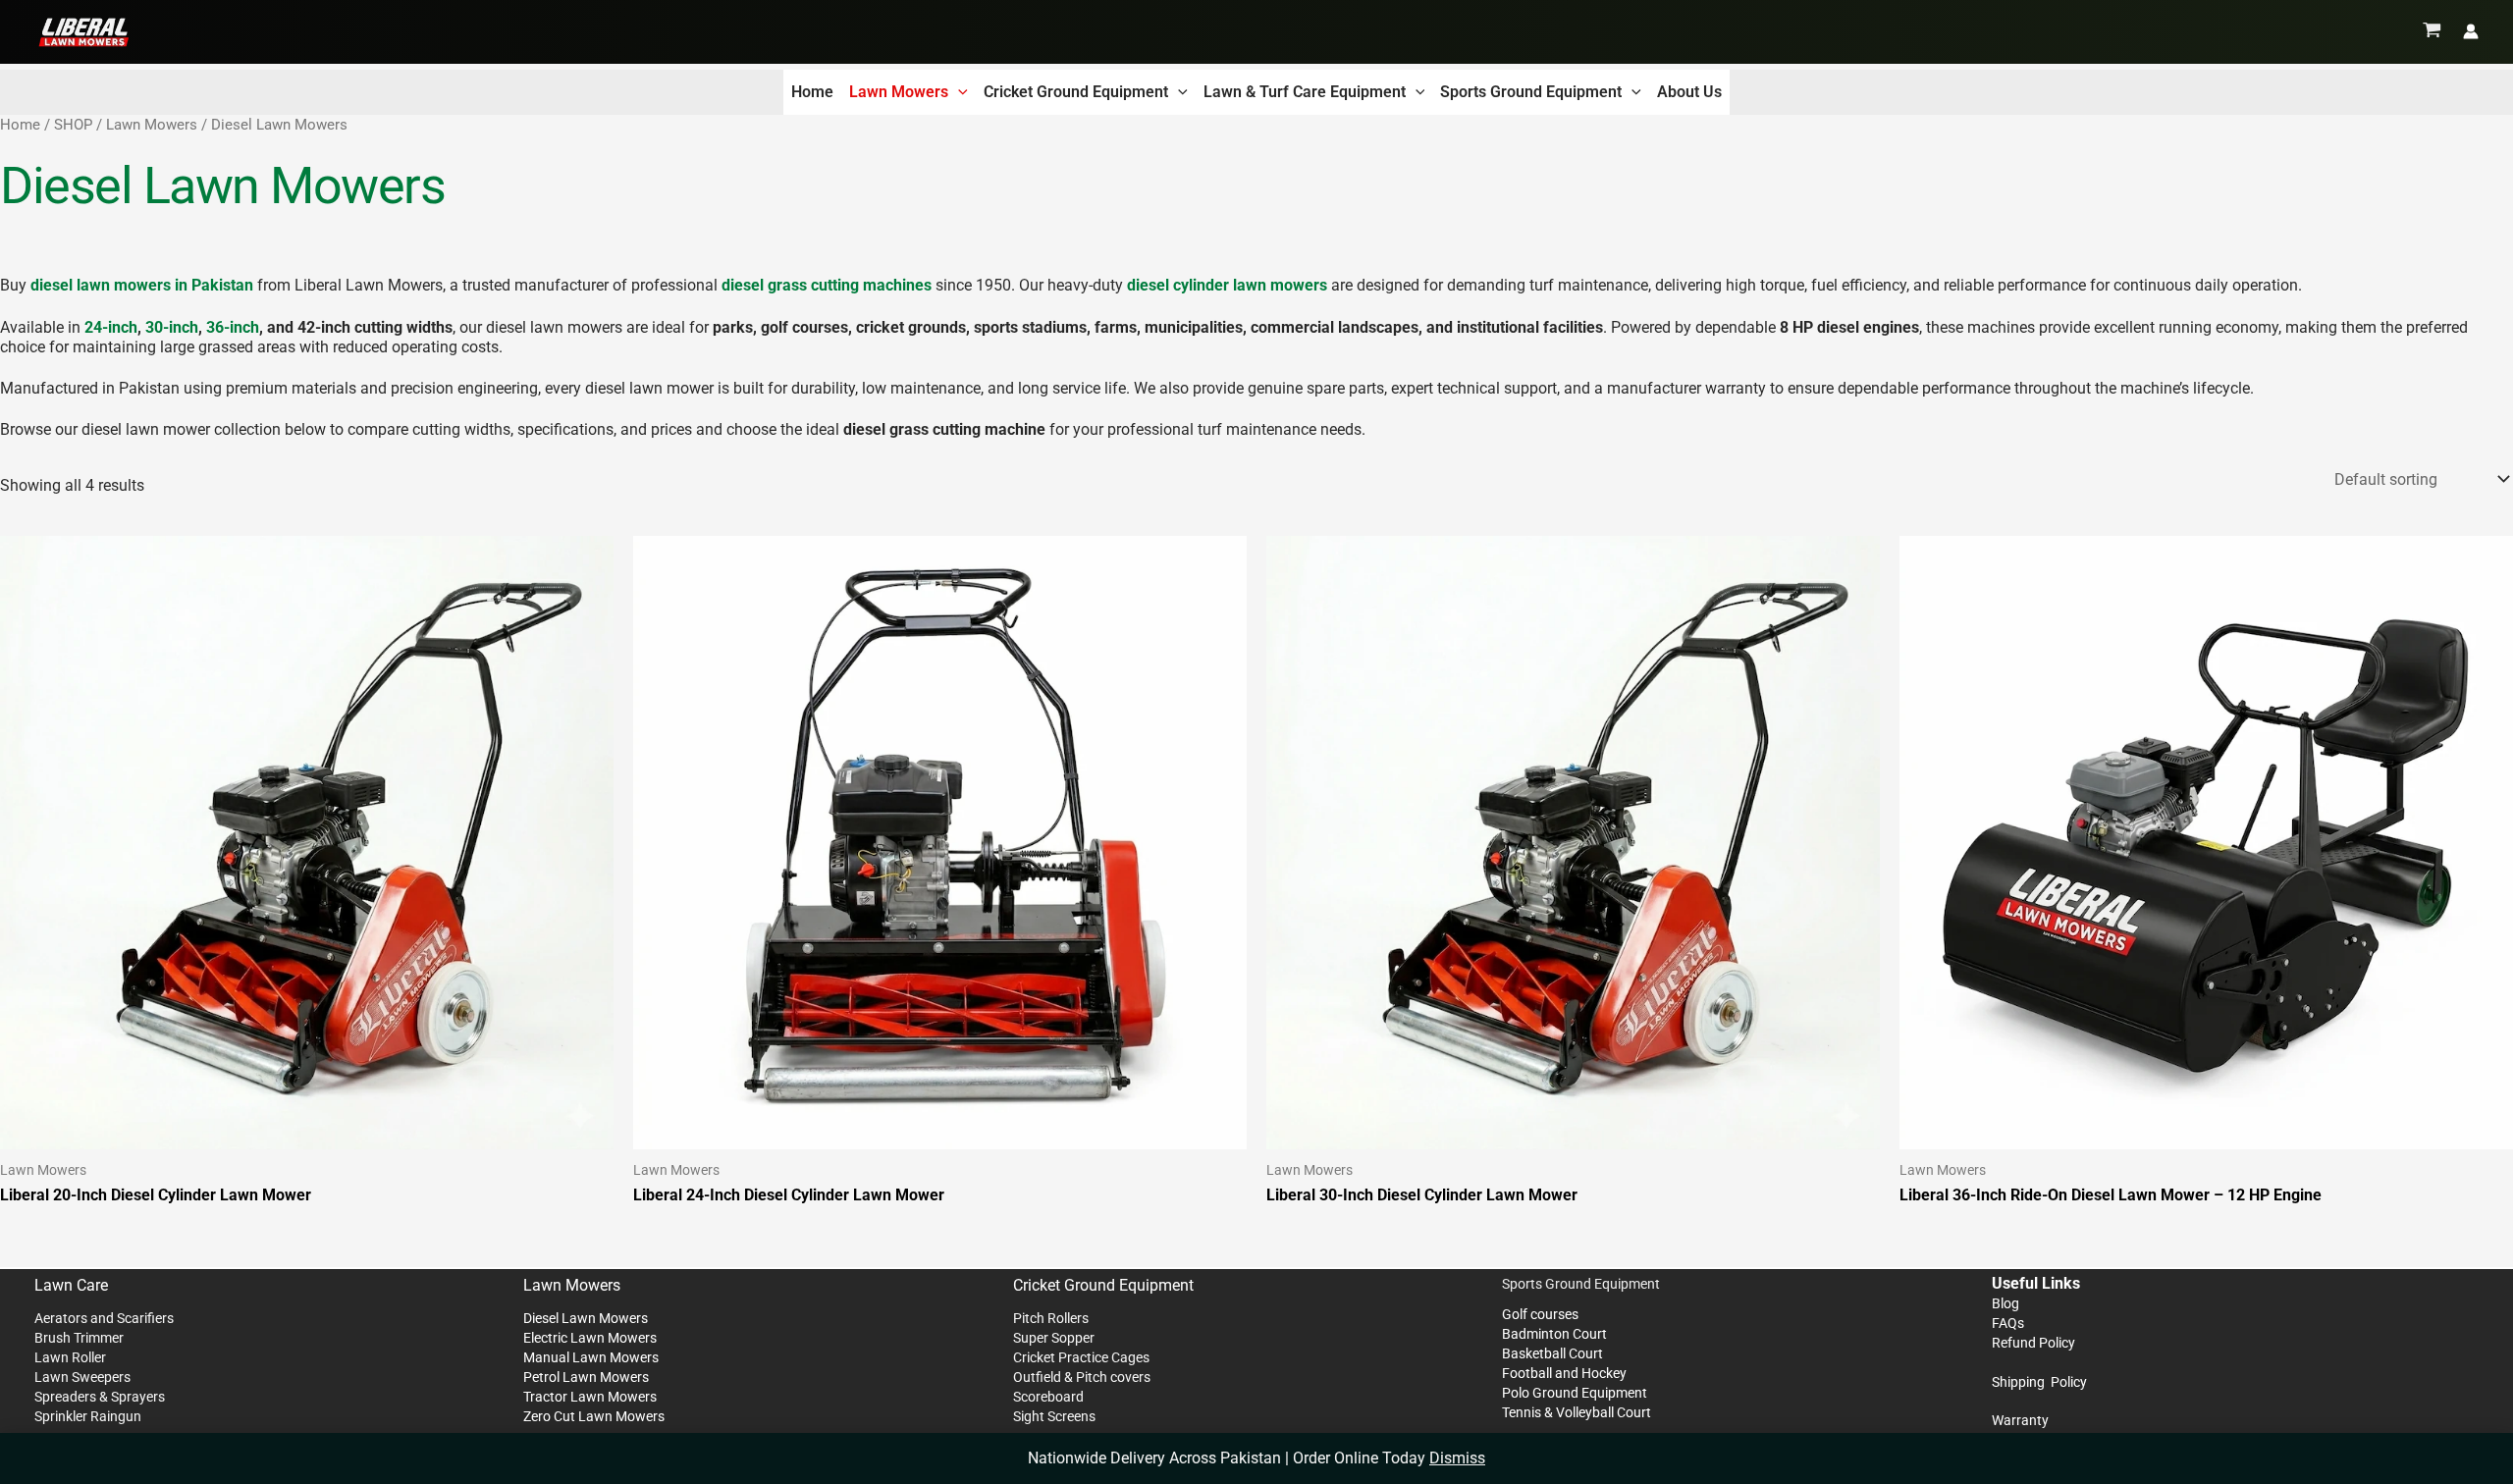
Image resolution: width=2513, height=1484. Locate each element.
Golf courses (1540, 1314)
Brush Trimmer (79, 1338)
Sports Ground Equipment (1531, 92)
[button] (958, 92)
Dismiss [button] (1457, 1458)
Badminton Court (1554, 1334)
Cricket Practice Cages (1081, 1357)
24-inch (111, 327)
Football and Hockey (1564, 1373)
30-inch (172, 327)
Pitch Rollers (1051, 1318)
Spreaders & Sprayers (100, 1397)
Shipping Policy (2039, 1382)
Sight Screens (1054, 1416)
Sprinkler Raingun (88, 1416)
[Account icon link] (2471, 31)
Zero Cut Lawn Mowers (594, 1416)
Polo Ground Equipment (1575, 1393)
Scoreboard (1048, 1397)
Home (812, 92)
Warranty (2020, 1420)
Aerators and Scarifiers (104, 1318)
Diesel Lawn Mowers (586, 1318)
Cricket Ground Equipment (1076, 92)
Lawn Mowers (899, 92)
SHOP (73, 125)
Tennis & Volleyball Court (1577, 1412)
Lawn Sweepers (82, 1377)
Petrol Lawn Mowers (586, 1377)
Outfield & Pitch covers (1082, 1377)
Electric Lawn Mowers (590, 1338)
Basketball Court (1552, 1353)
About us (1689, 92)
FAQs (2008, 1323)
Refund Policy (2033, 1343)
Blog (2005, 1303)
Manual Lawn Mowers (591, 1357)
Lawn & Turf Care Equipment (1305, 92)
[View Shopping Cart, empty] (2432, 31)
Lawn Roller (70, 1357)
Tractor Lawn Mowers (590, 1397)
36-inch (233, 327)
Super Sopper (1054, 1338)
